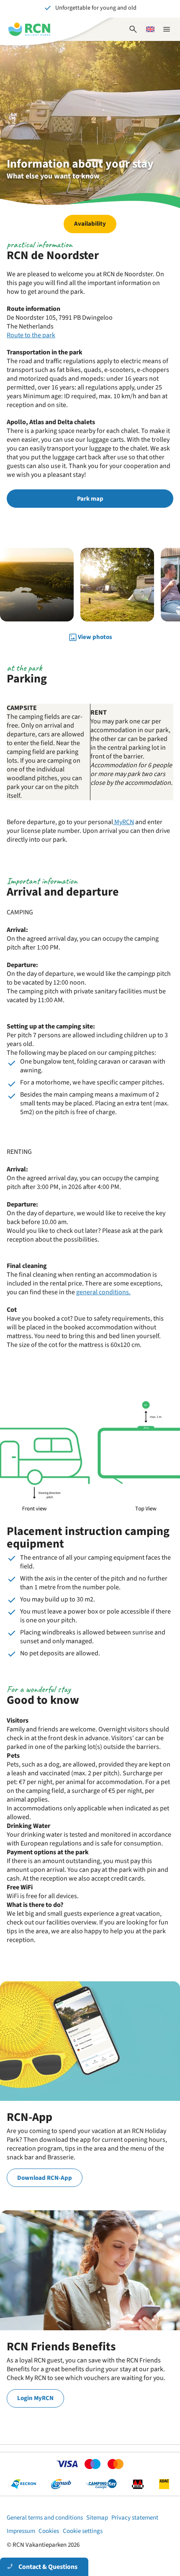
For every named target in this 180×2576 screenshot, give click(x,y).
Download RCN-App (45, 2178)
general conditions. (103, 1292)
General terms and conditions (45, 2518)
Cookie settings (83, 2531)
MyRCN (123, 822)
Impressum (21, 2531)
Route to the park (31, 335)
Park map (90, 499)
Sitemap (97, 2518)
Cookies (49, 2531)
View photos (95, 637)
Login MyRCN (35, 2398)
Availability (90, 224)
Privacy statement (135, 2518)
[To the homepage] (29, 29)
